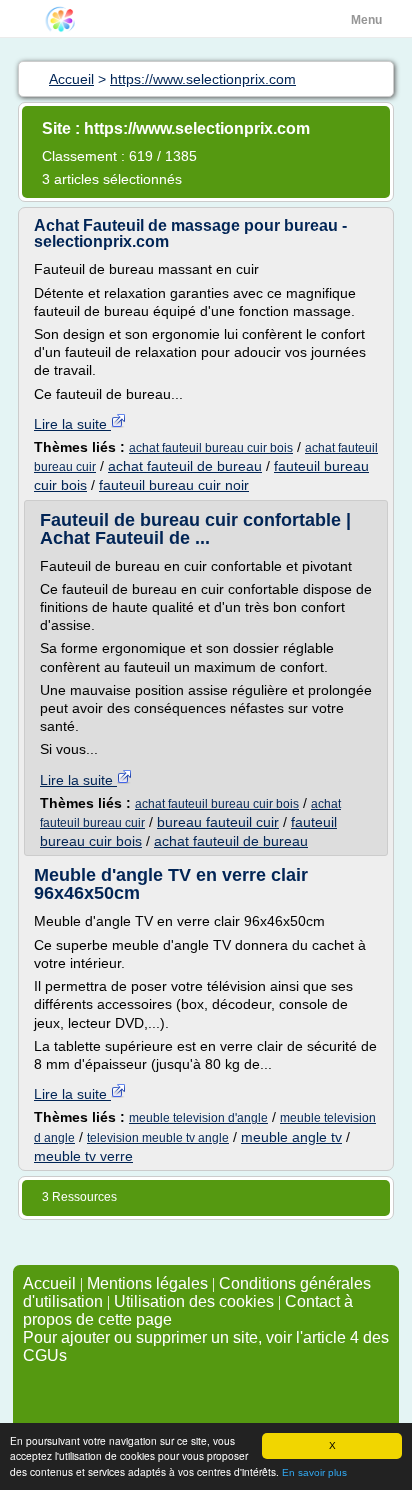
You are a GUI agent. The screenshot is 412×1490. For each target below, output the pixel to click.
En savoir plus (314, 1472)
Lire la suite (72, 424)
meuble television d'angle (198, 1118)
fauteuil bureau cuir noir (174, 485)
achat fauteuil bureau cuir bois (211, 448)
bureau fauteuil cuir (218, 822)
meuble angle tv (291, 1137)
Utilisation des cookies (194, 1301)
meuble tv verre (83, 1156)
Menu (366, 20)
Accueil (49, 1283)
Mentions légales (147, 1283)
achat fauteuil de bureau (185, 466)
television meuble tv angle (158, 1138)
